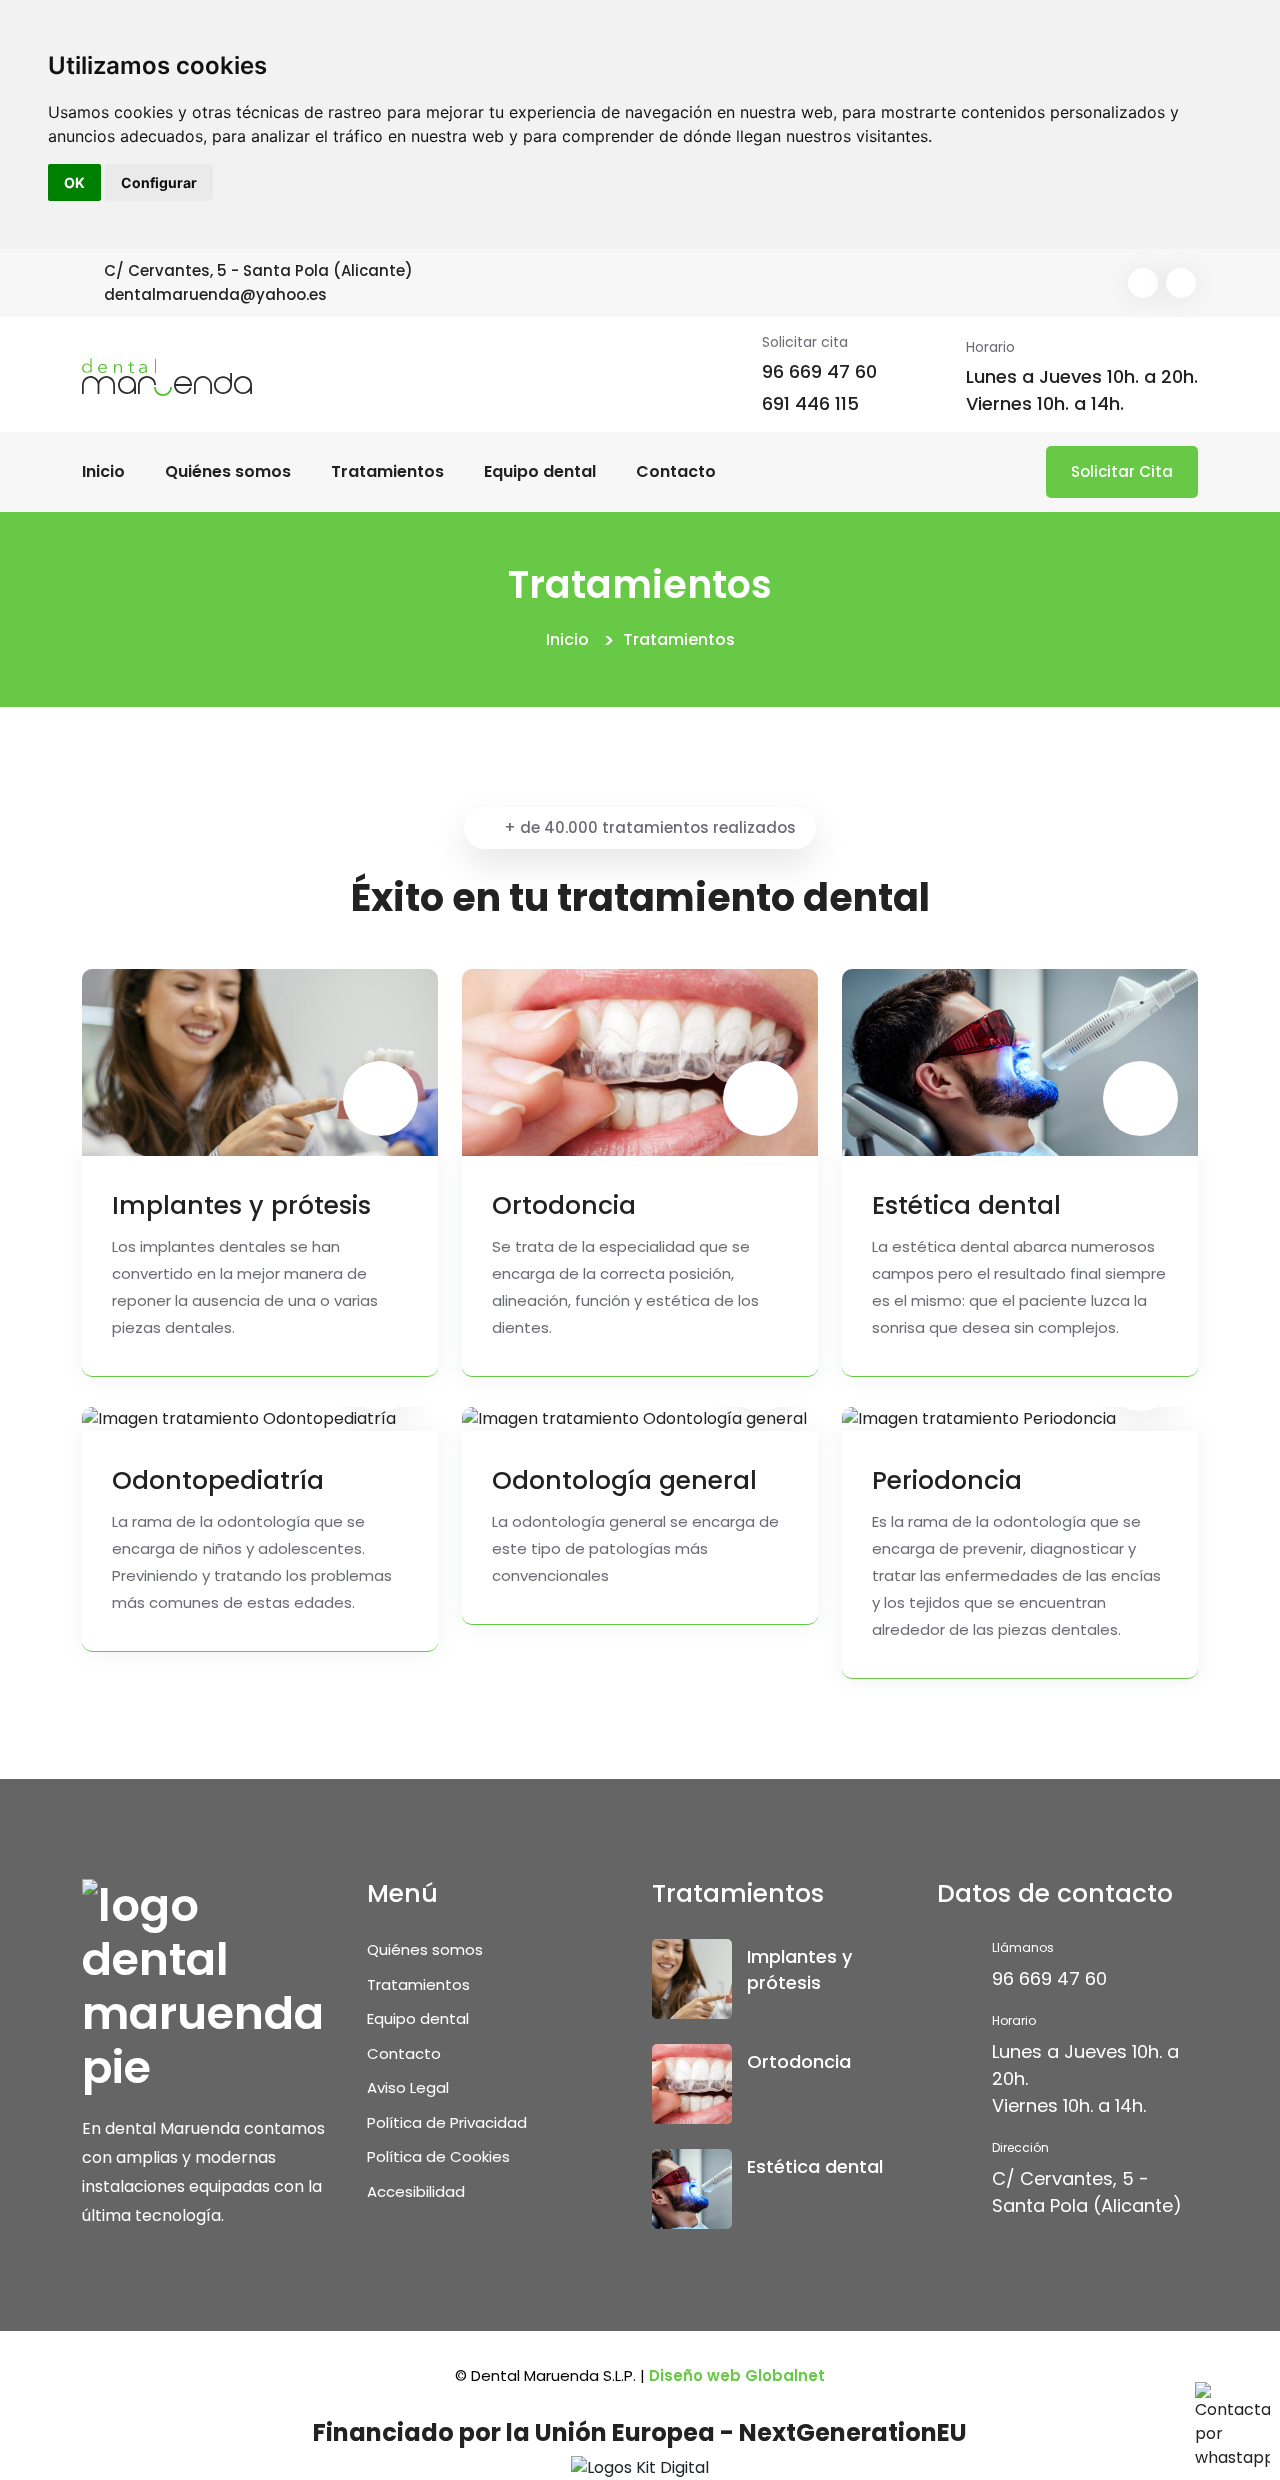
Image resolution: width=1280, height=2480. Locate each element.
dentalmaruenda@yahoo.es (215, 294)
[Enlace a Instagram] (1181, 283)
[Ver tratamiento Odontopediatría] (239, 1419)
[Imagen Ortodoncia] (692, 2084)
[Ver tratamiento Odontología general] (634, 1419)
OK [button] (74, 182)
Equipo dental (540, 471)
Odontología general (624, 1481)
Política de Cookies (438, 2156)
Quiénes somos (228, 471)
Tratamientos (387, 471)
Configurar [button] (159, 182)
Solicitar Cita (1122, 471)
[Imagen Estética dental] (692, 2189)
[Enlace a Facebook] (1143, 283)
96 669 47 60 (819, 371)
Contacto (676, 471)
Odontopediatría (218, 1481)
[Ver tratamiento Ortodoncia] (640, 1062)
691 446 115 (810, 403)
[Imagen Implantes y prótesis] (692, 1979)
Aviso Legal (408, 2087)
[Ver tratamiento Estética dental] (1020, 1062)
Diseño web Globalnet (737, 2375)
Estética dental (966, 1206)
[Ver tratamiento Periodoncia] (979, 1419)
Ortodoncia (564, 1206)
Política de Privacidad (447, 2122)
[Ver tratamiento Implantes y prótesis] (260, 1062)
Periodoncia (947, 1481)
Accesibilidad (416, 2191)
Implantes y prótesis (241, 1206)
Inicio (103, 471)
